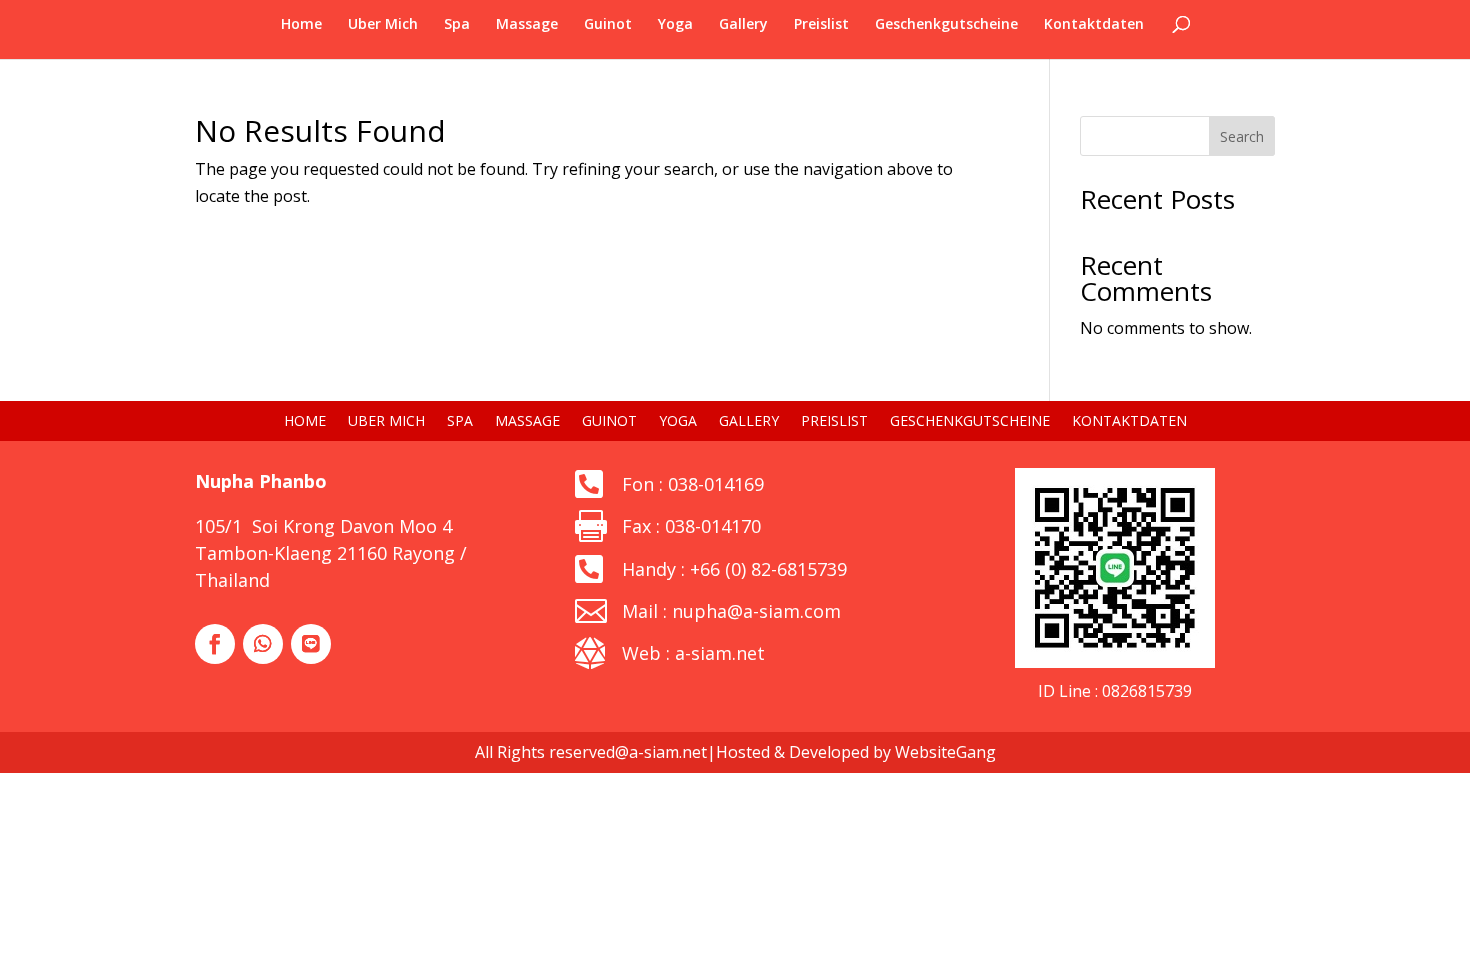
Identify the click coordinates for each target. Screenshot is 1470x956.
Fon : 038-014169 (693, 484)
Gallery (743, 25)
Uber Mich (383, 25)
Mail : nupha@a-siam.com (731, 611)
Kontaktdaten (1094, 25)
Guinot (608, 25)
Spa (457, 25)
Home (301, 25)
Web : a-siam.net (693, 653)
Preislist (821, 25)
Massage (527, 25)
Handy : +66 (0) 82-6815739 (734, 569)
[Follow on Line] (311, 644)
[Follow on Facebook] (215, 644)
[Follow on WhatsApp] (263, 644)
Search (1242, 136)
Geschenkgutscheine (946, 25)
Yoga (675, 25)
